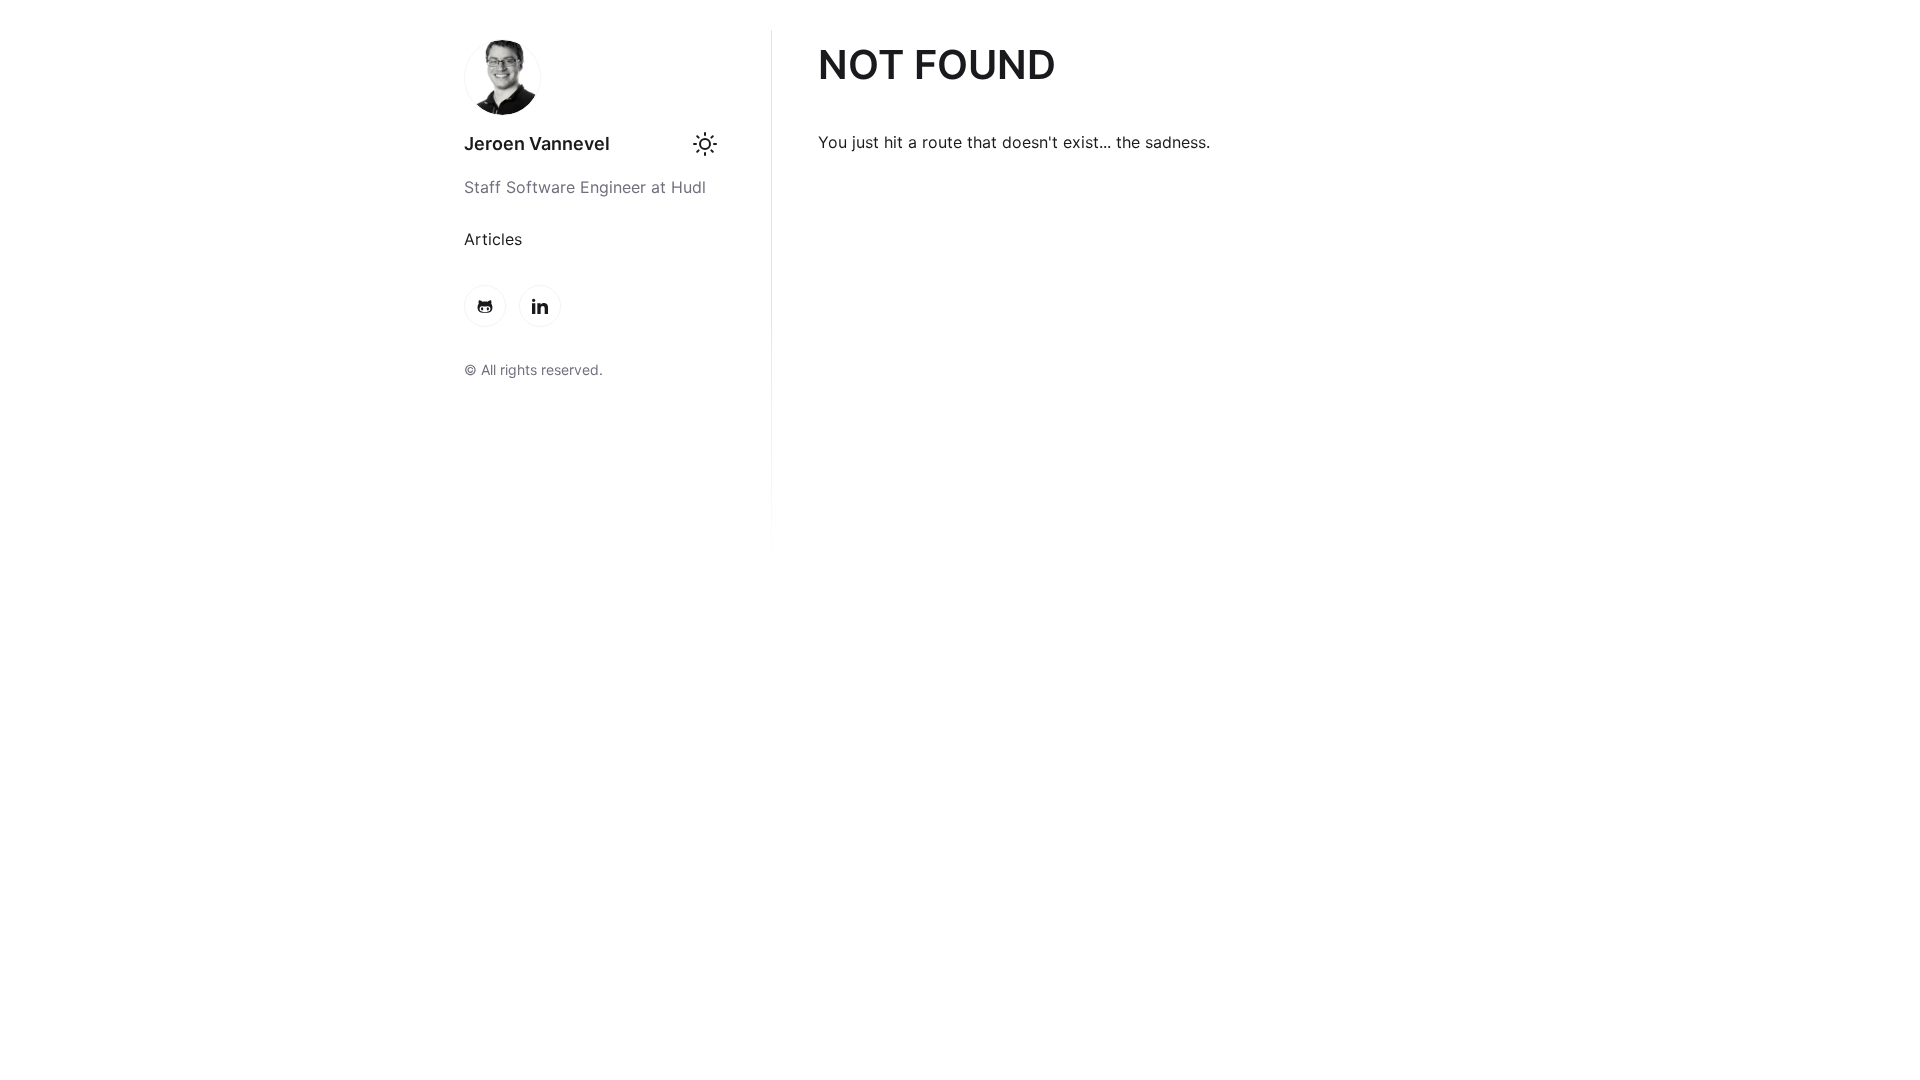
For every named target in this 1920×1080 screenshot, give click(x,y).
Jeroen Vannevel (537, 143)
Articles (493, 239)
